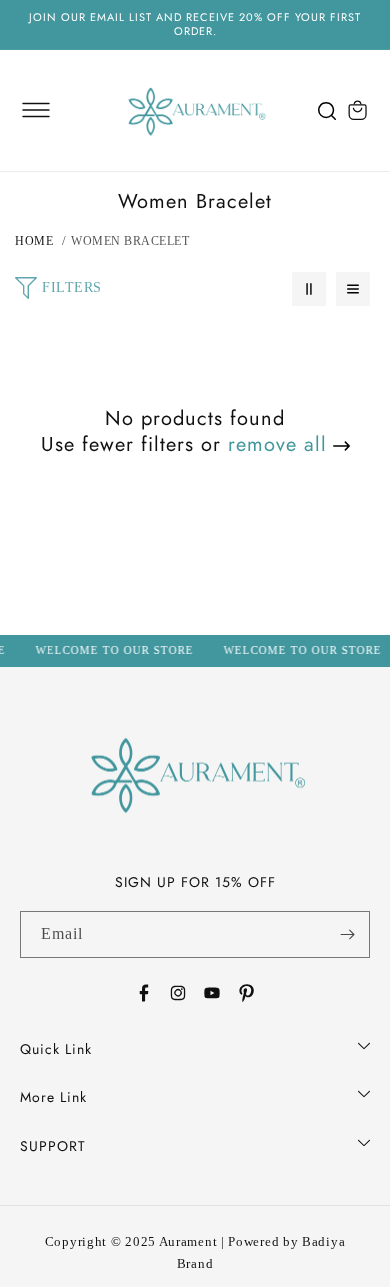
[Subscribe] (347, 934)
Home (34, 241)
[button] (36, 110)
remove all (277, 445)
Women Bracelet (130, 241)
